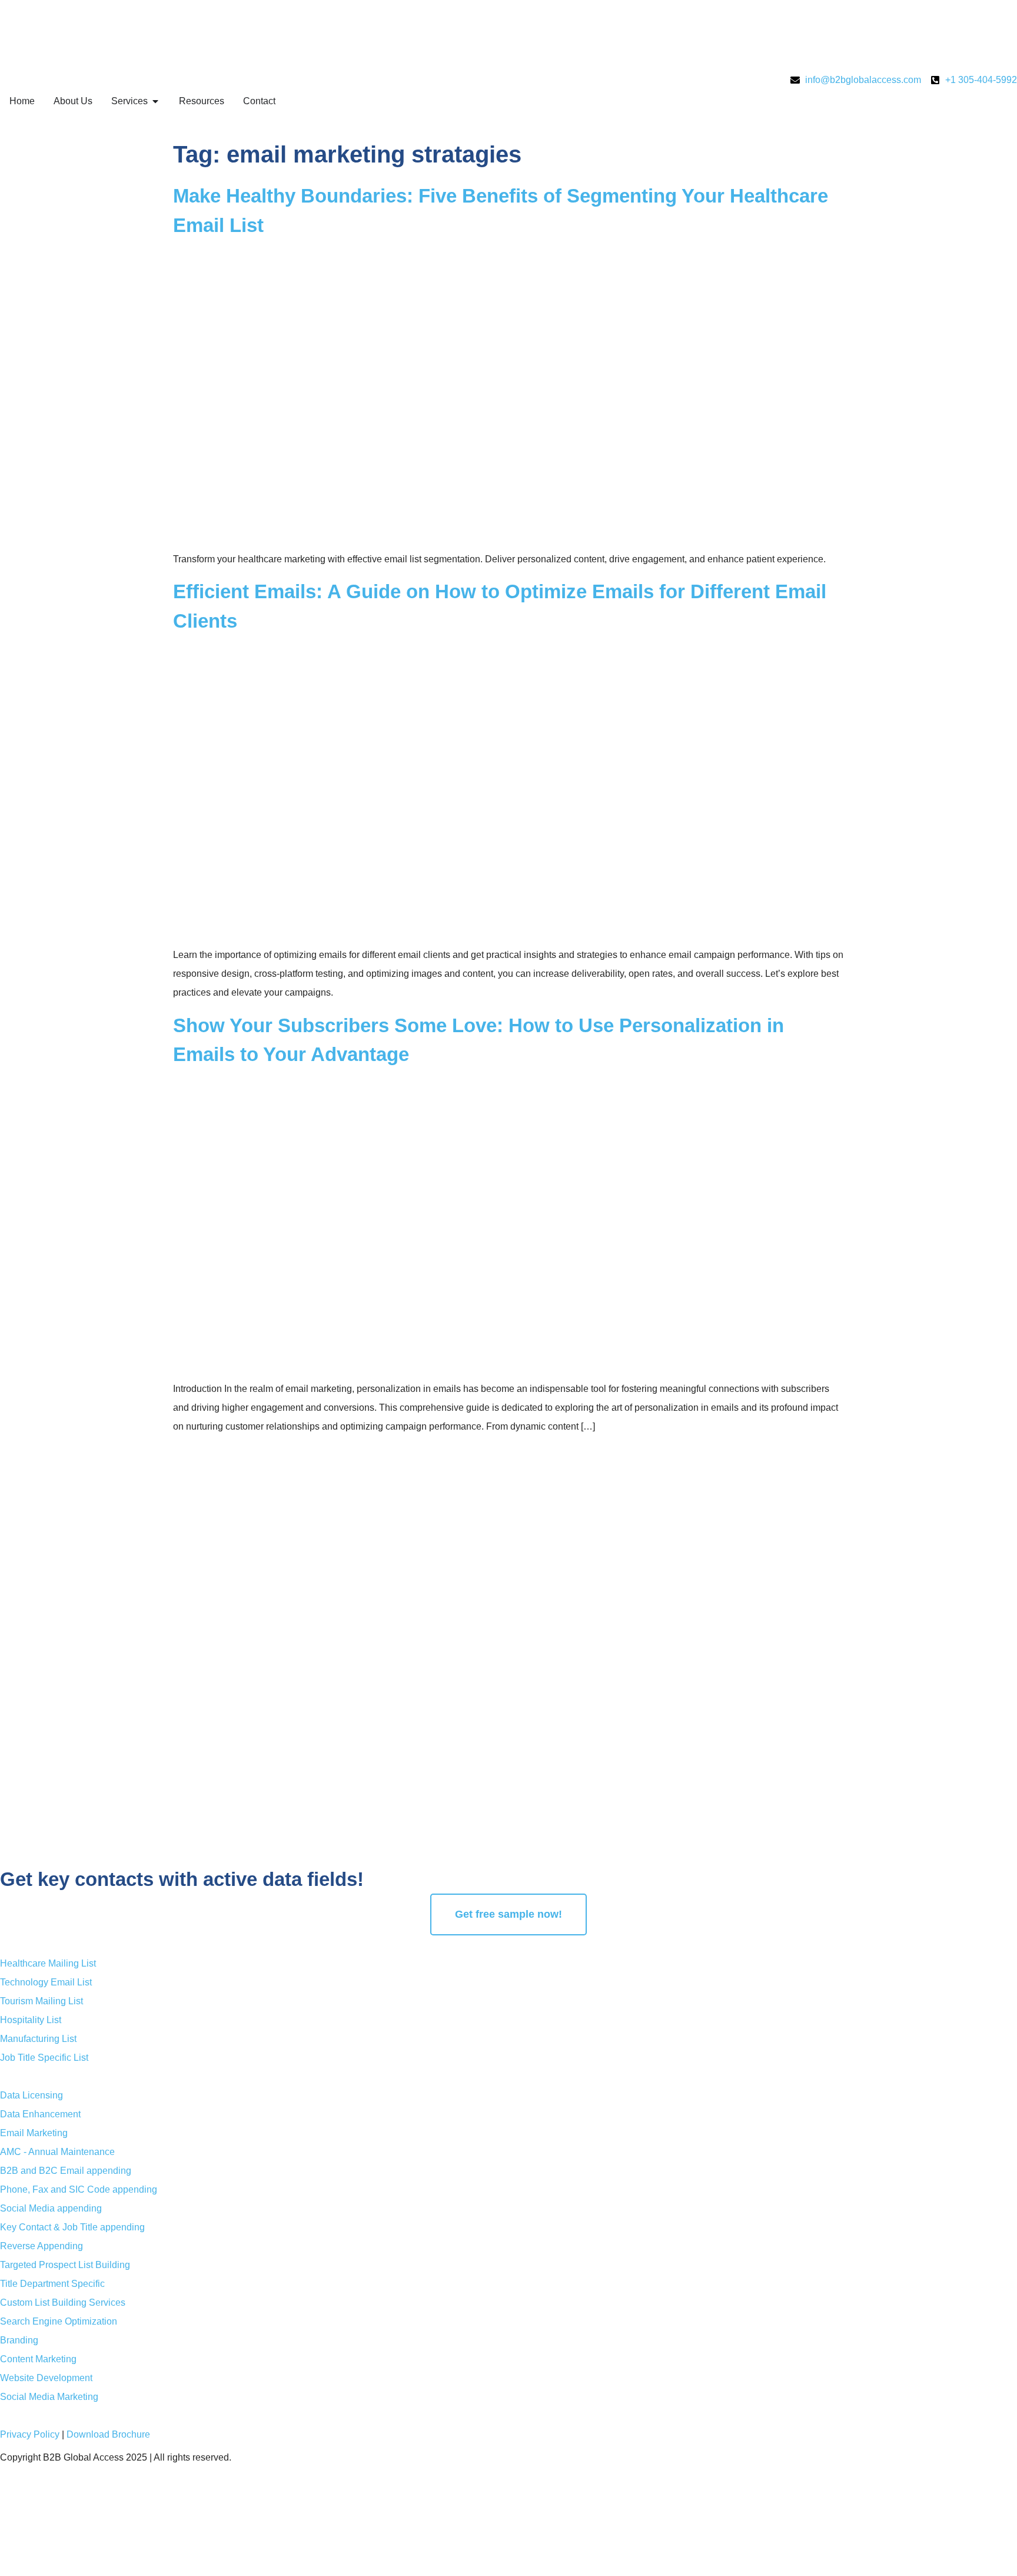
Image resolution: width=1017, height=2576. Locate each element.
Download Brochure (108, 2434)
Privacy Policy (30, 2434)
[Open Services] (155, 101)
